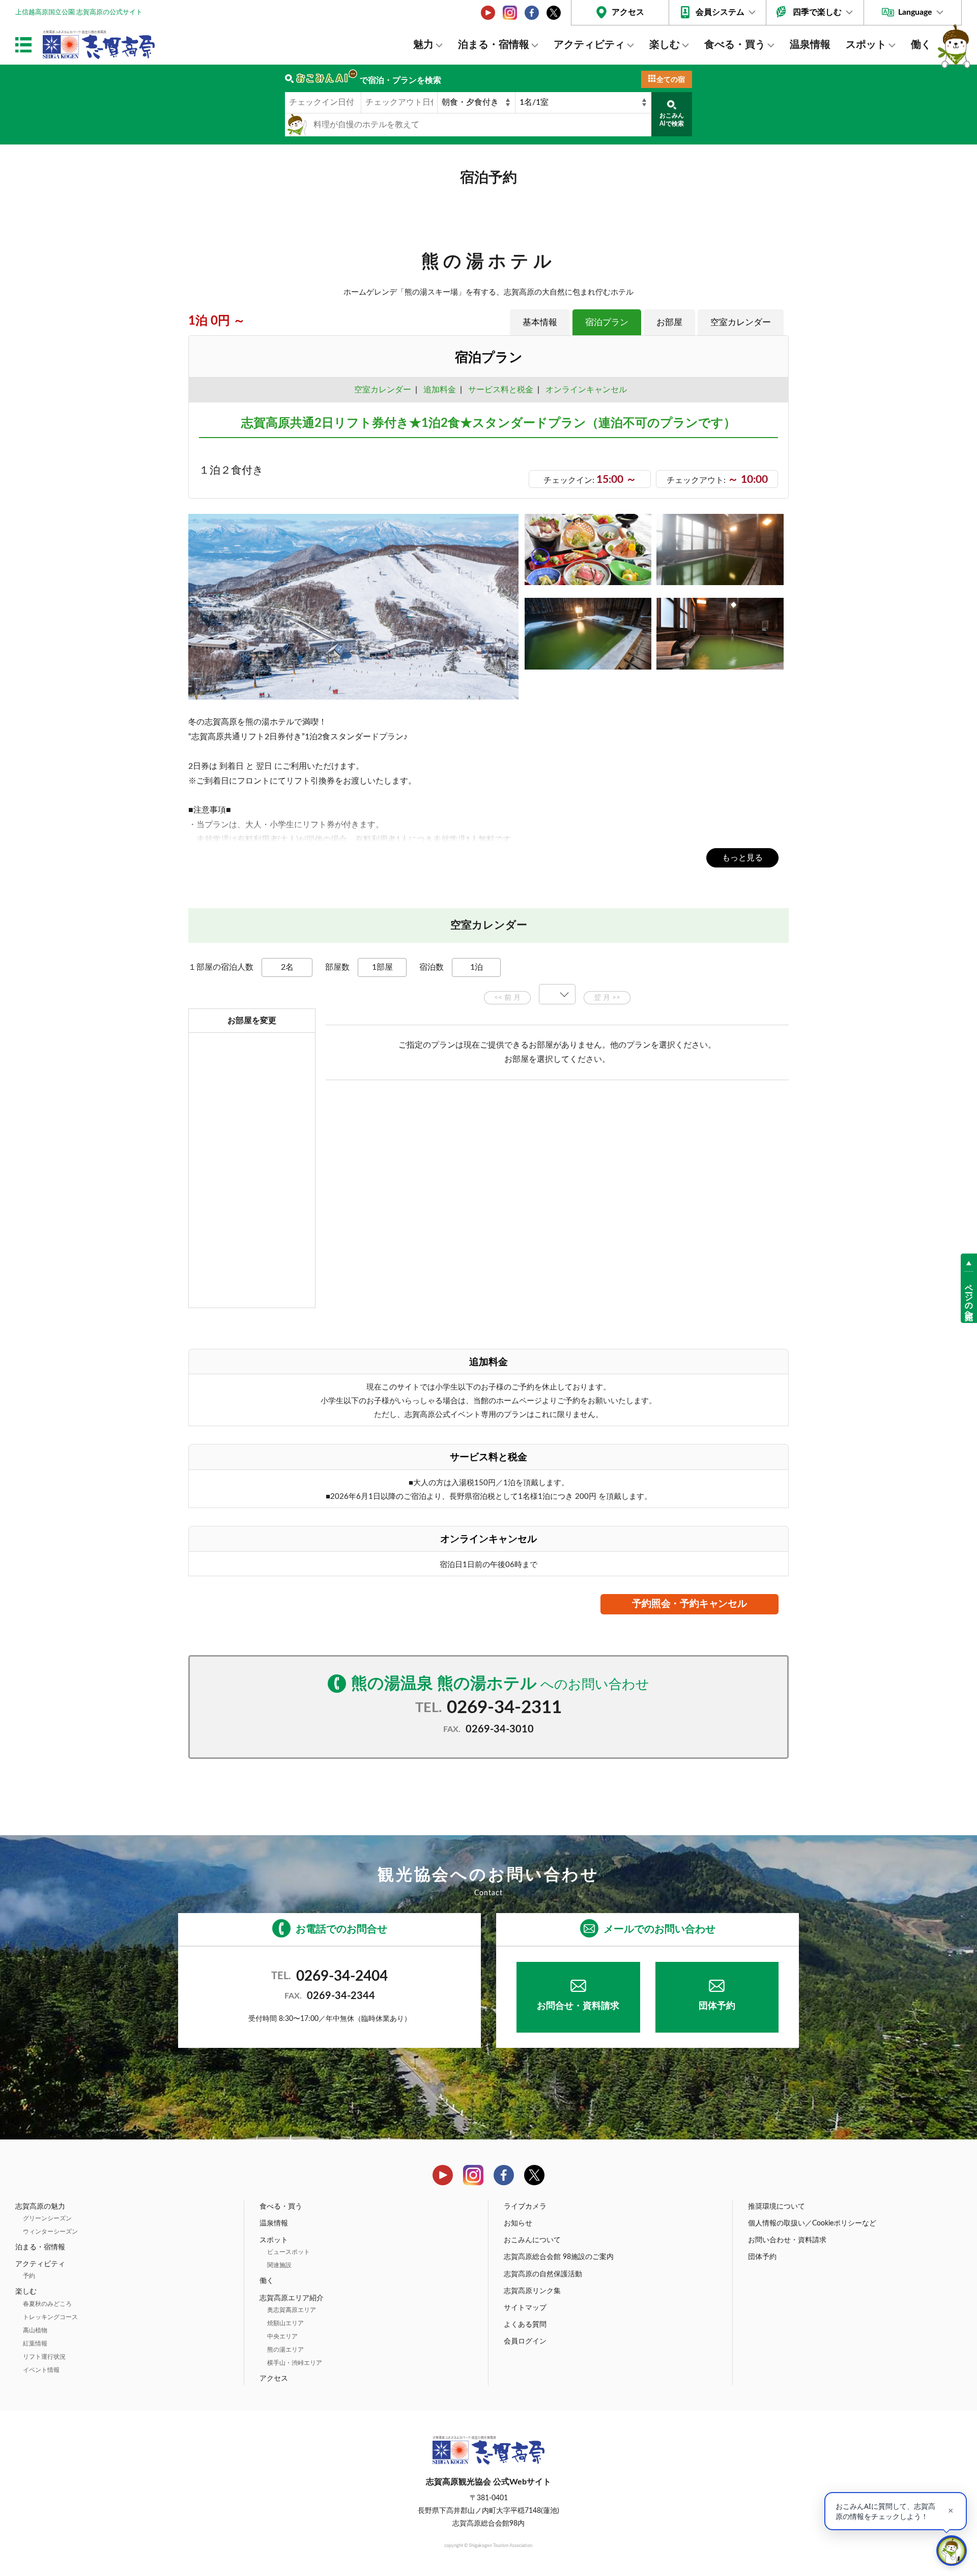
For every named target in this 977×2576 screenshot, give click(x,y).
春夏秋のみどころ (47, 2304)
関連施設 (279, 2265)
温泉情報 (810, 45)
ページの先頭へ (969, 1297)
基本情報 (540, 322)
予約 (29, 2276)
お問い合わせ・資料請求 (787, 2240)
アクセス (628, 12)
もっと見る (742, 858)
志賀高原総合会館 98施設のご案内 (559, 2257)
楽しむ (665, 45)
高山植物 (35, 2330)
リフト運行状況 (44, 2357)
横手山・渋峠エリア (295, 2363)
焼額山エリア (285, 2323)
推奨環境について (777, 2207)
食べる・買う (735, 45)
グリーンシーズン (47, 2218)
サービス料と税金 (501, 390)
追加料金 (440, 390)
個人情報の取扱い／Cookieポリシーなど (812, 2223)
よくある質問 (525, 2325)
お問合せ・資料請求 (578, 2006)
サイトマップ (525, 2308)
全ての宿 (671, 80)
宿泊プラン (607, 322)
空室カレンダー (741, 322)
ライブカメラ (525, 2207)
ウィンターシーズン (50, 2232)
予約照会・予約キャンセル (689, 1604)
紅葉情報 (35, 2343)
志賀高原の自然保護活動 (543, 2274)
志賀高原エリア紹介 (292, 2298)
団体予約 (717, 2006)
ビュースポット (289, 2252)
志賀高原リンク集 (532, 2291)
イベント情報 (41, 2370)
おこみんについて (532, 2240)
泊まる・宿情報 (494, 45)
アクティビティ (589, 45)
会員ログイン (525, 2341)
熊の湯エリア (285, 2350)
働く (921, 45)
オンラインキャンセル (584, 390)
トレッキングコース (50, 2317)
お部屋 (669, 322)
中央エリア (282, 2336)
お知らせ (518, 2223)
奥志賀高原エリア (292, 2310)
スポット (866, 45)
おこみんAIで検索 (672, 120)
